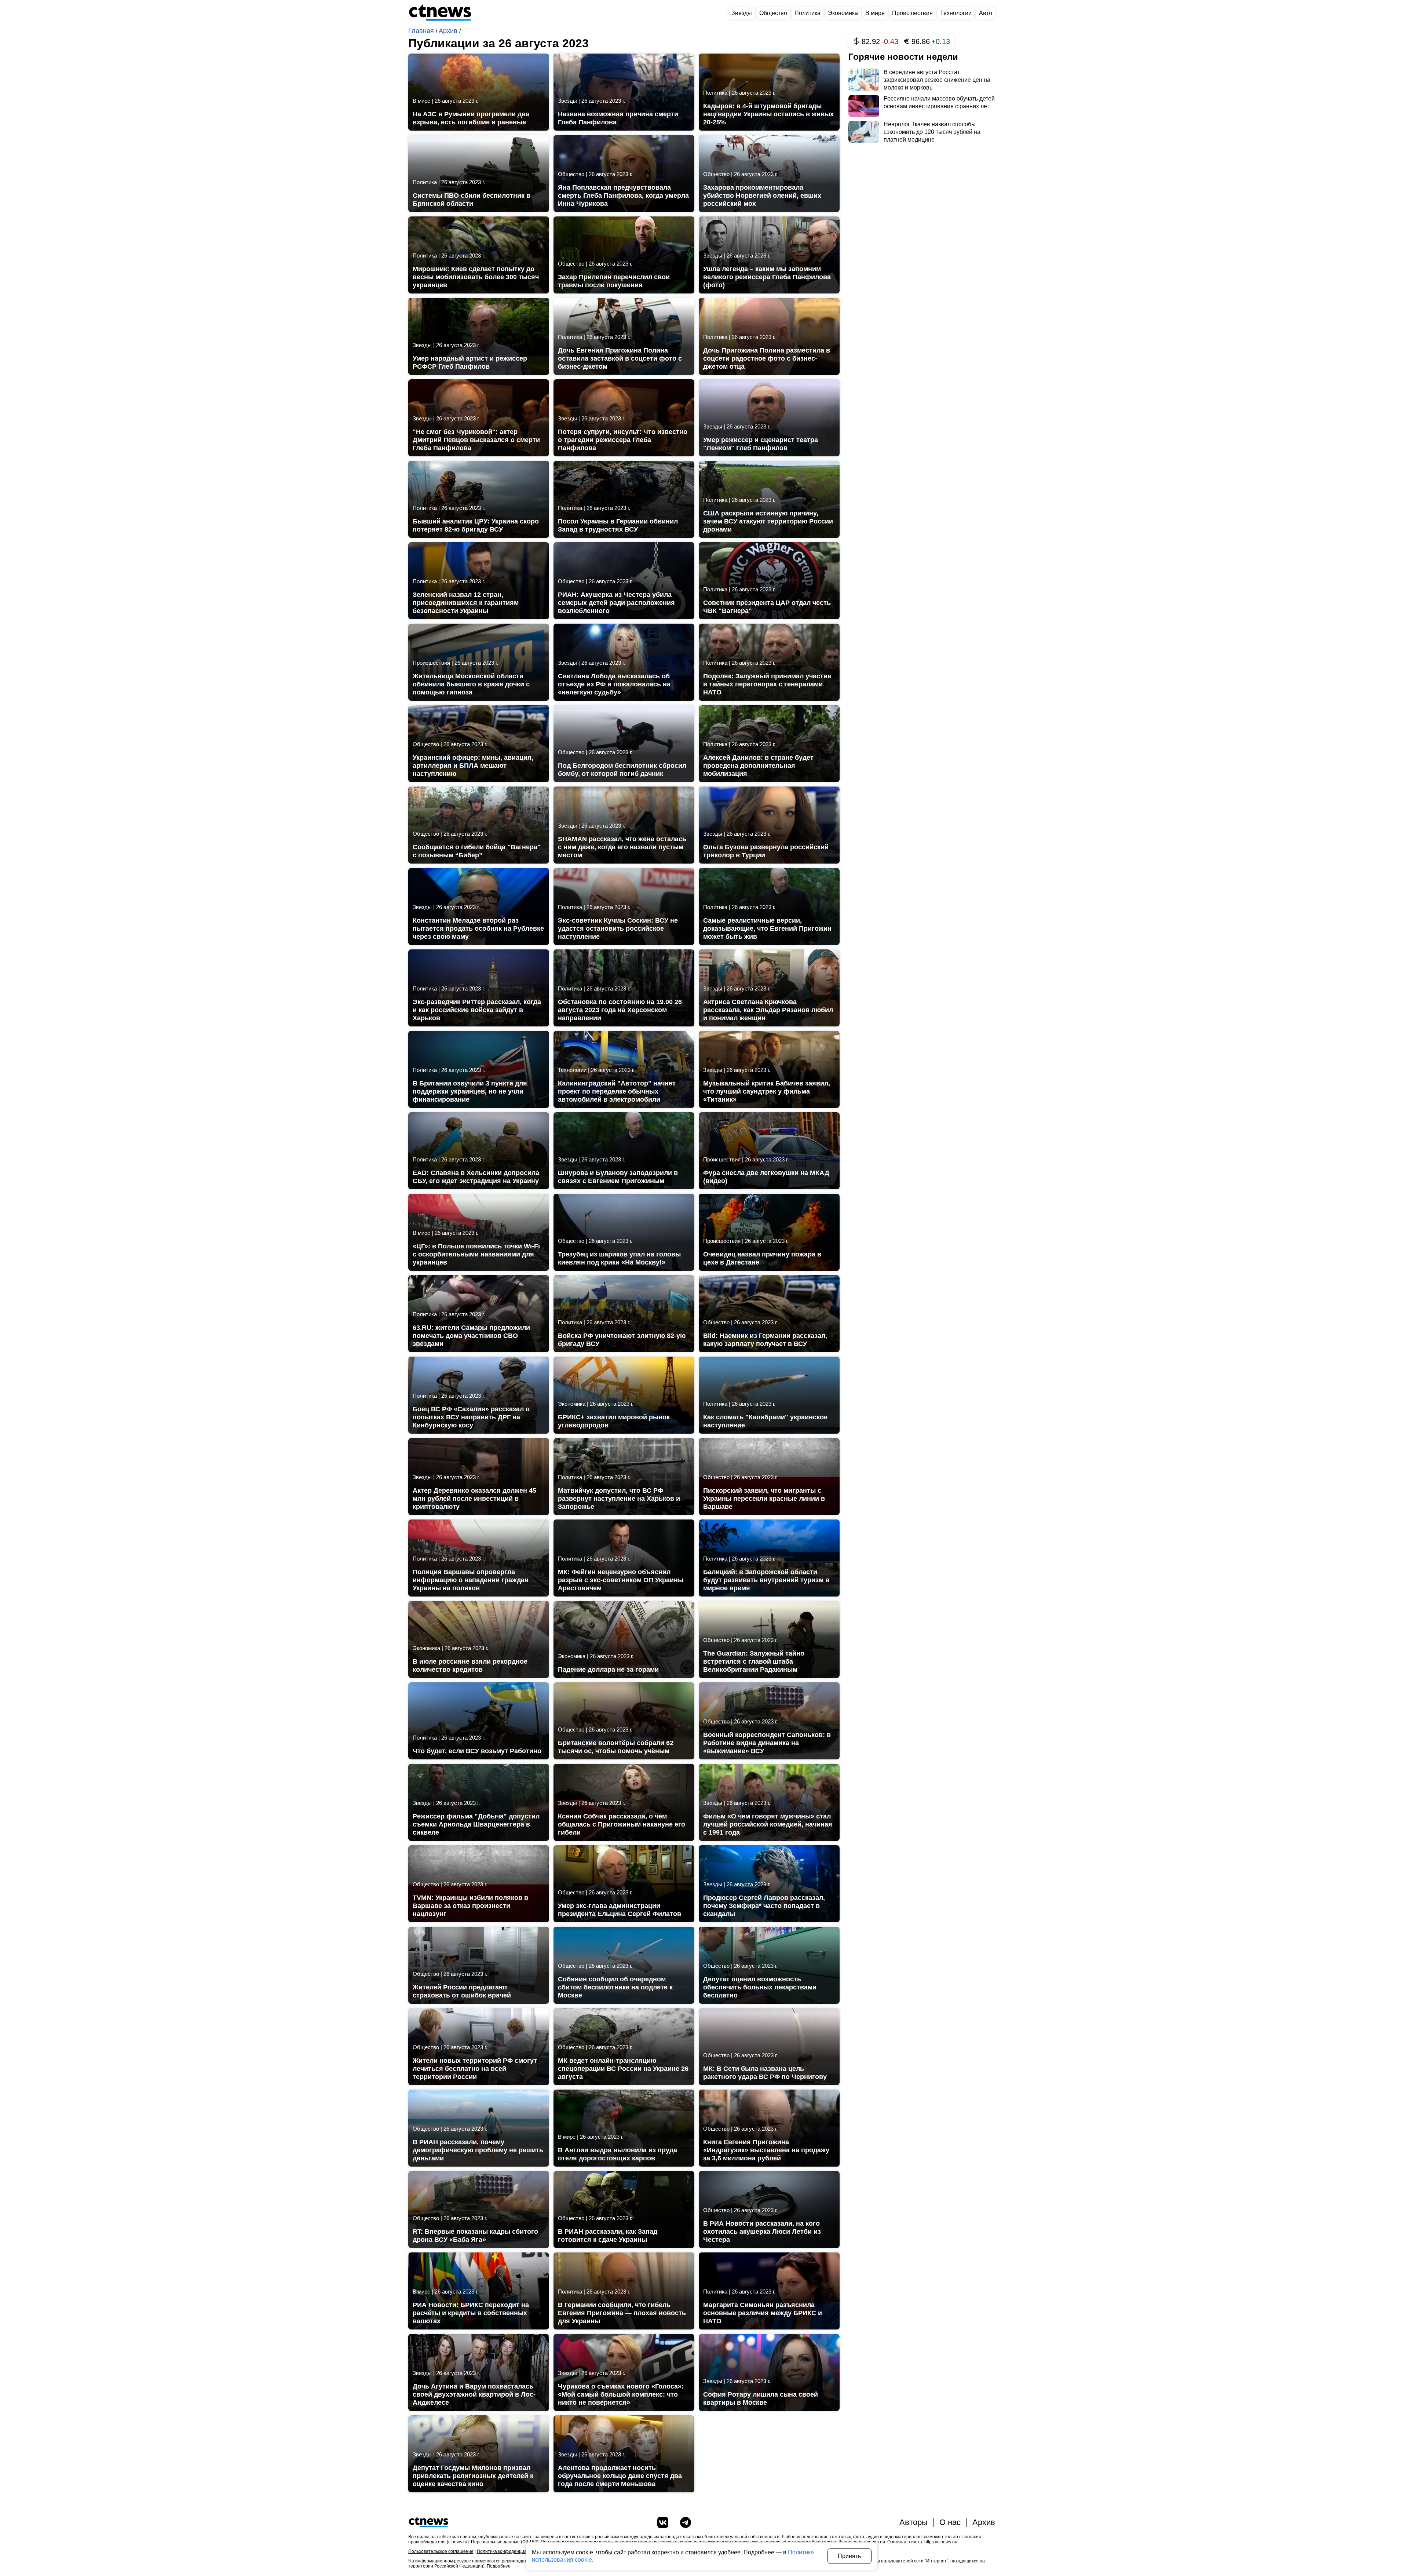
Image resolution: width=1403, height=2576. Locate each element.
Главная (422, 31)
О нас (950, 2522)
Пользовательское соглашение (441, 2551)
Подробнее (499, 2566)
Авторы (914, 2522)
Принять (849, 2556)
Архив (449, 31)
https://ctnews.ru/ (941, 2542)
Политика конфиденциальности (510, 2551)
